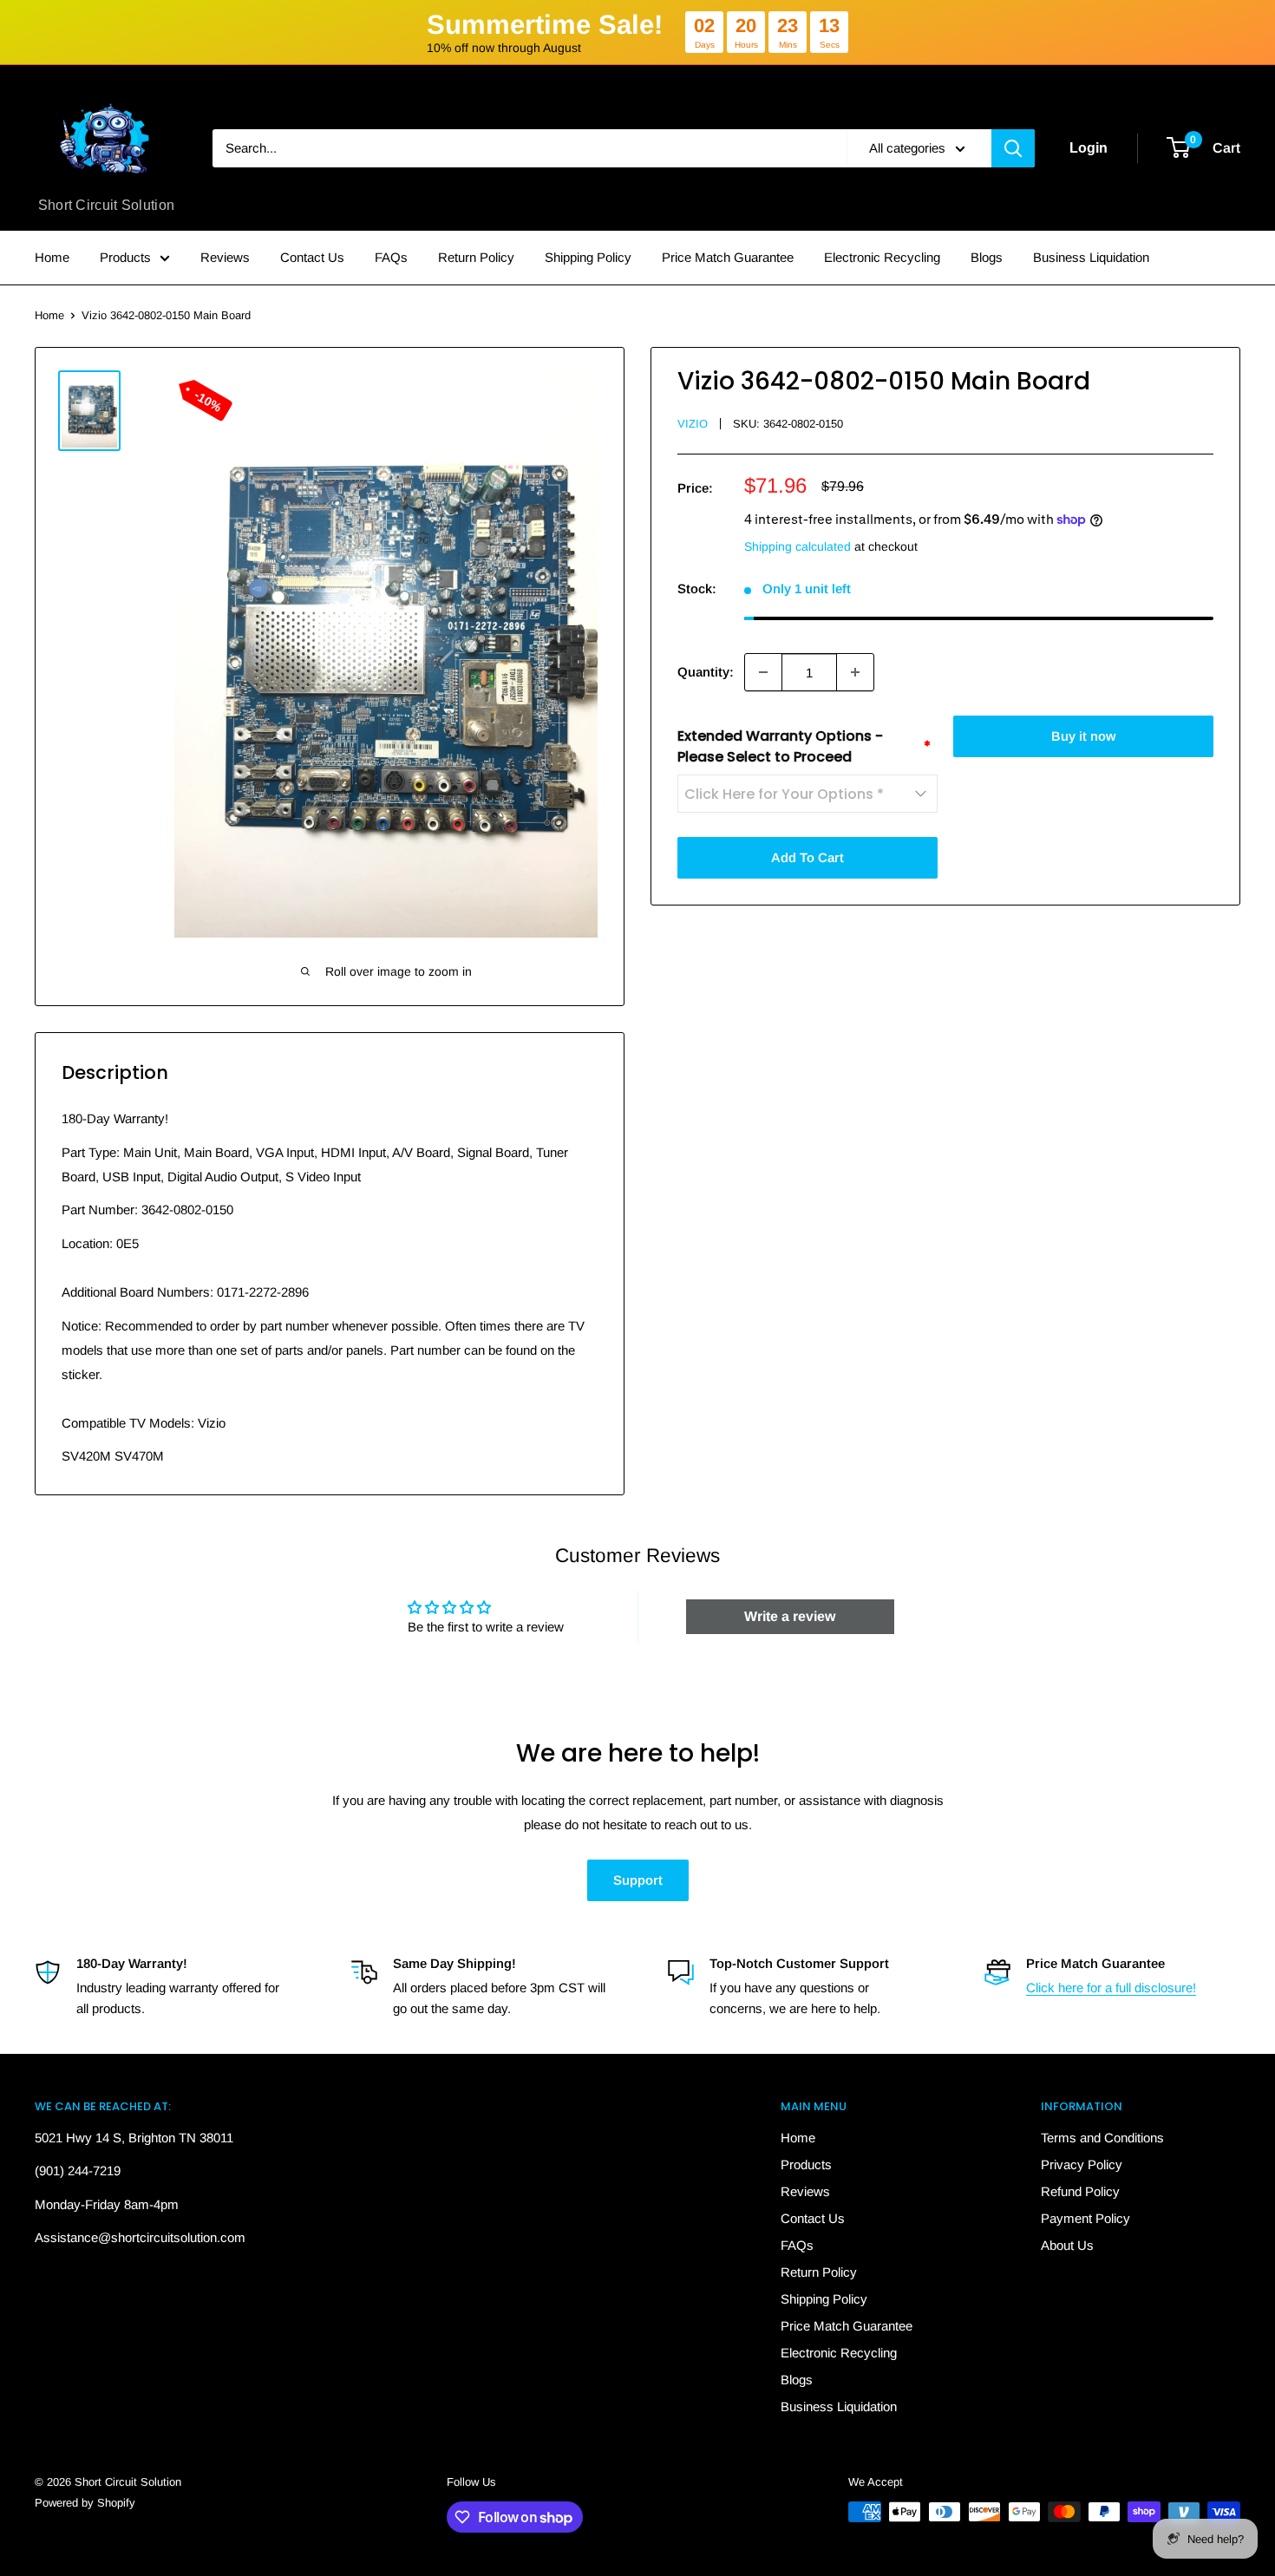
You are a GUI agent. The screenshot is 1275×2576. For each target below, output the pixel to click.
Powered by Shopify (85, 2503)
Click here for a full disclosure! (1111, 1988)
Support (638, 1880)
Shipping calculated (798, 546)
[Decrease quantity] (763, 672)
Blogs (987, 257)
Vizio (693, 424)
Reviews (225, 257)
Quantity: (706, 672)
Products (125, 257)
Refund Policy (1080, 2191)
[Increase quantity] (855, 672)
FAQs (391, 257)
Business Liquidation (1091, 257)
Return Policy (476, 257)
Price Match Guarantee (728, 257)
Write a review (790, 1616)
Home (52, 257)
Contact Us (312, 257)
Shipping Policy (588, 257)
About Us (1067, 2245)
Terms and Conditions (1102, 2138)
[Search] (1013, 148)
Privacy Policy (1082, 2164)
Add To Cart (807, 857)
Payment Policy (1085, 2218)
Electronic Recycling (882, 257)
